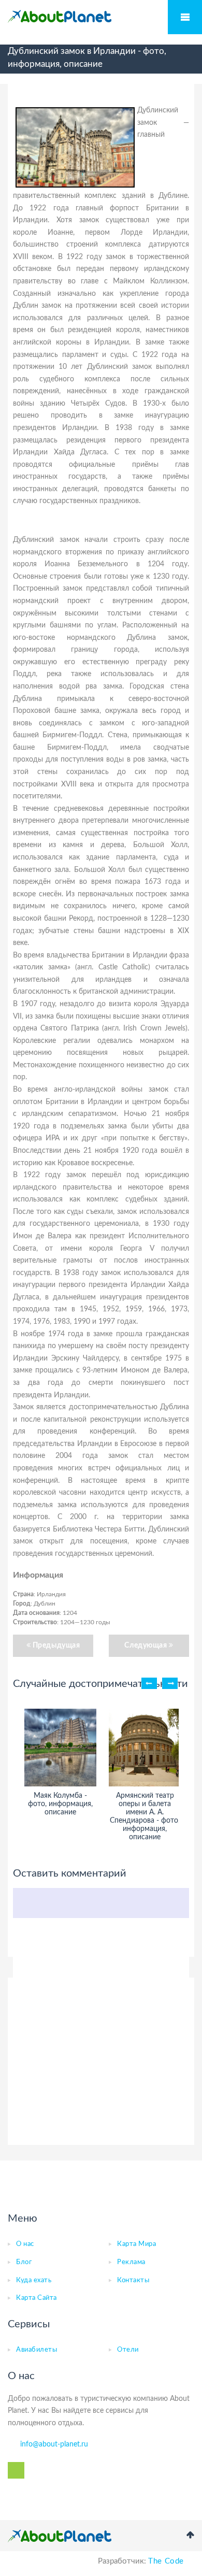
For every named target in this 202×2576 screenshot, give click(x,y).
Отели (128, 2350)
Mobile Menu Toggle (185, 17)
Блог (24, 2262)
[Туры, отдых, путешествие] (60, 2536)
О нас (25, 2244)
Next (170, 1683)
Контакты (133, 2280)
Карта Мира (136, 2244)
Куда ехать (34, 2280)
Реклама (131, 2262)
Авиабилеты (37, 2350)
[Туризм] (60, 17)
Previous (149, 1683)
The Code (166, 2561)
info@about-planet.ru (54, 2444)
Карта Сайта (37, 2298)
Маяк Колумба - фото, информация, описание (60, 1804)
